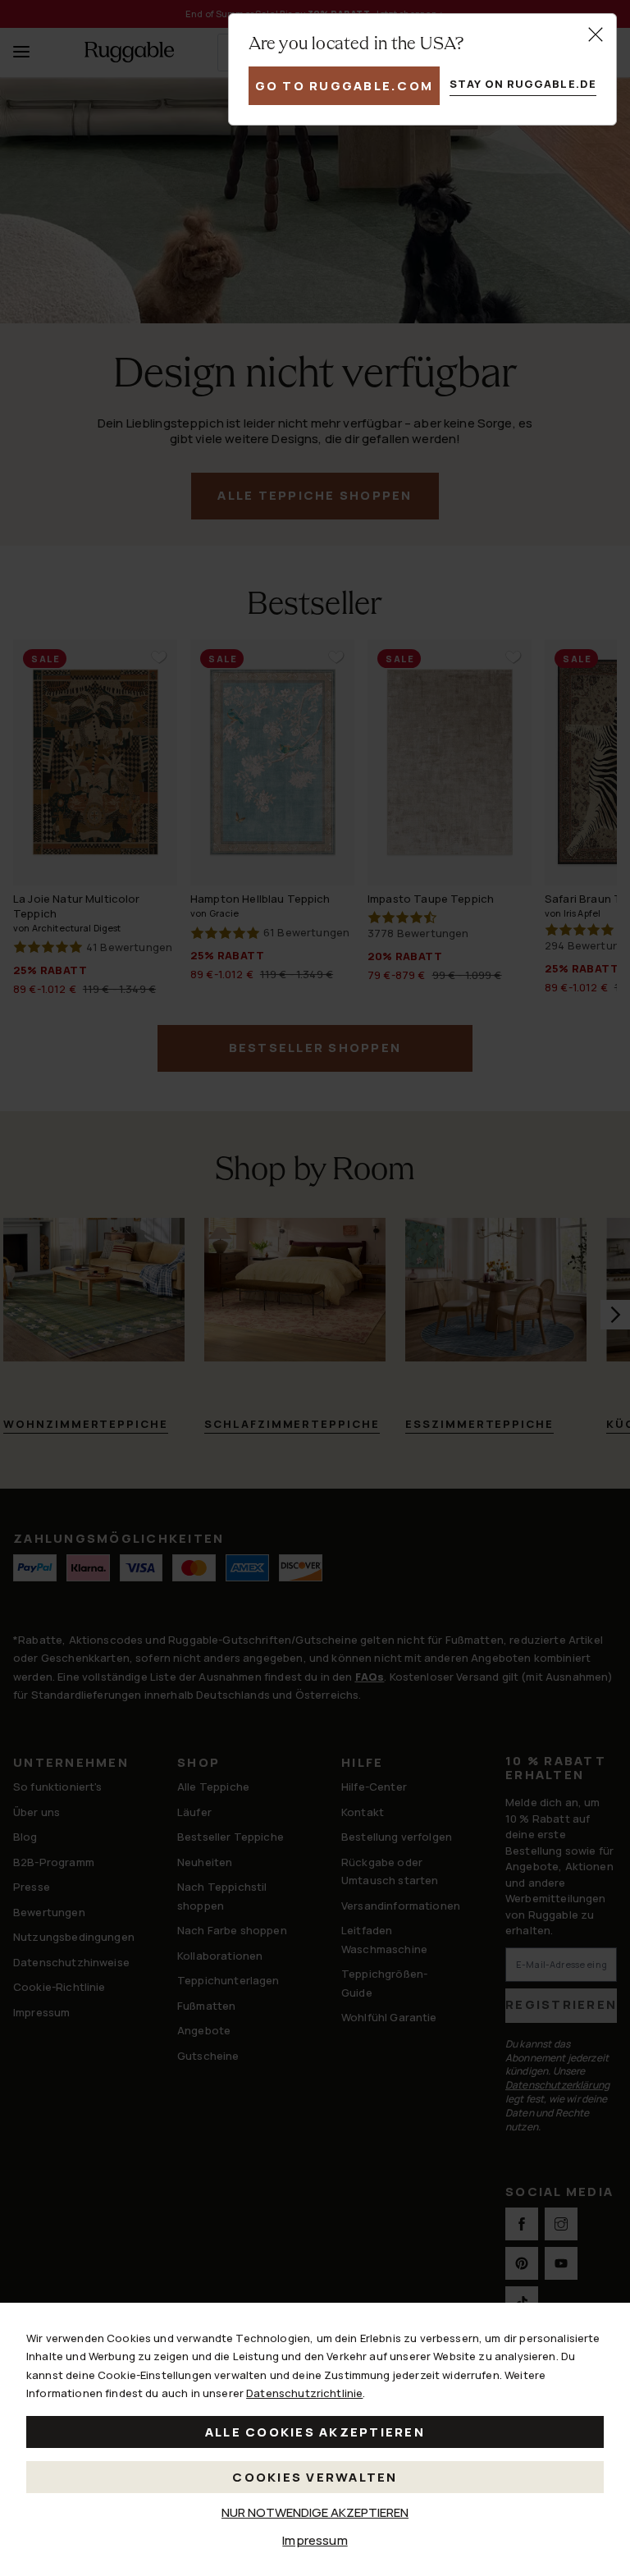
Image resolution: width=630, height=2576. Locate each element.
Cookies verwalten (315, 2477)
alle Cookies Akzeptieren (315, 2432)
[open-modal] (596, 34)
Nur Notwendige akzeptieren (315, 2512)
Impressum (315, 2540)
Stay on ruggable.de (523, 84)
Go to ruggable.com (345, 86)
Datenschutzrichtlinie (304, 2393)
